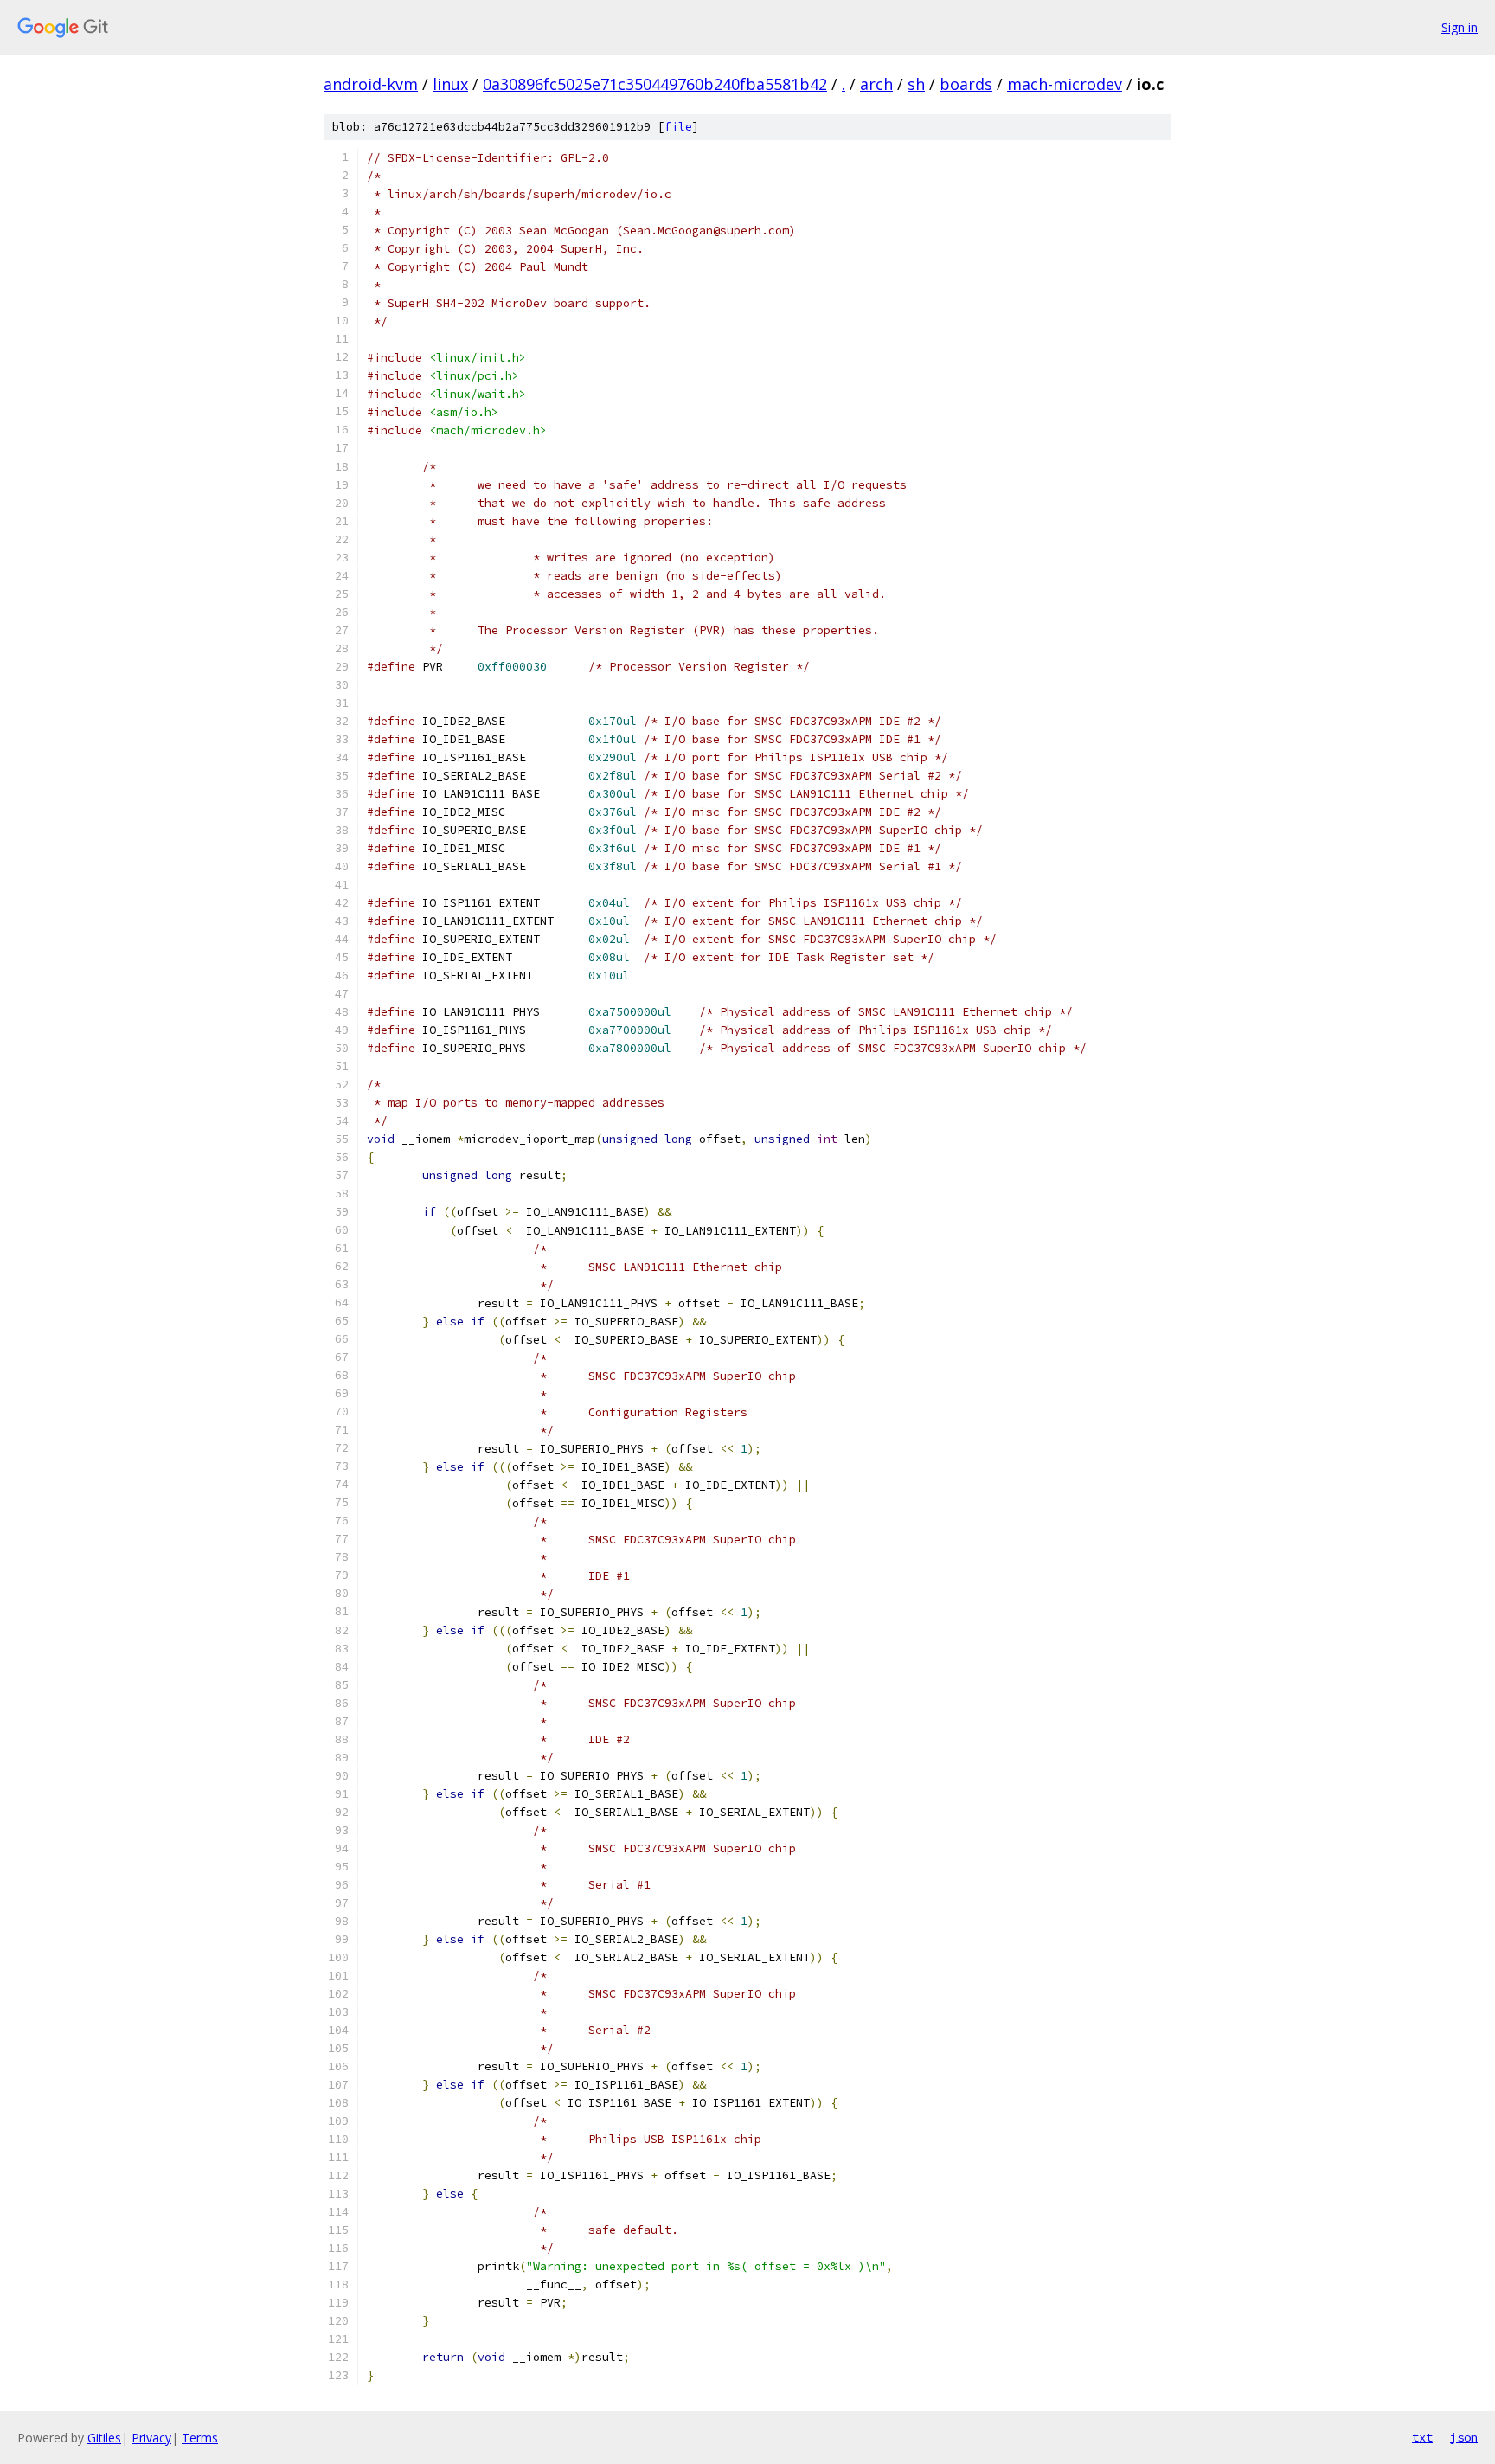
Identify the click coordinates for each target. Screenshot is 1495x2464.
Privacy (151, 2438)
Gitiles (104, 2438)
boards (966, 84)
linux (450, 84)
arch (876, 84)
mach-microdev (1065, 84)
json (1464, 2437)
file (678, 127)
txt (1422, 2437)
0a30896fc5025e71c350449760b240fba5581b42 (655, 84)
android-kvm (371, 84)
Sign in (1460, 27)
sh (916, 84)
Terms (200, 2438)
